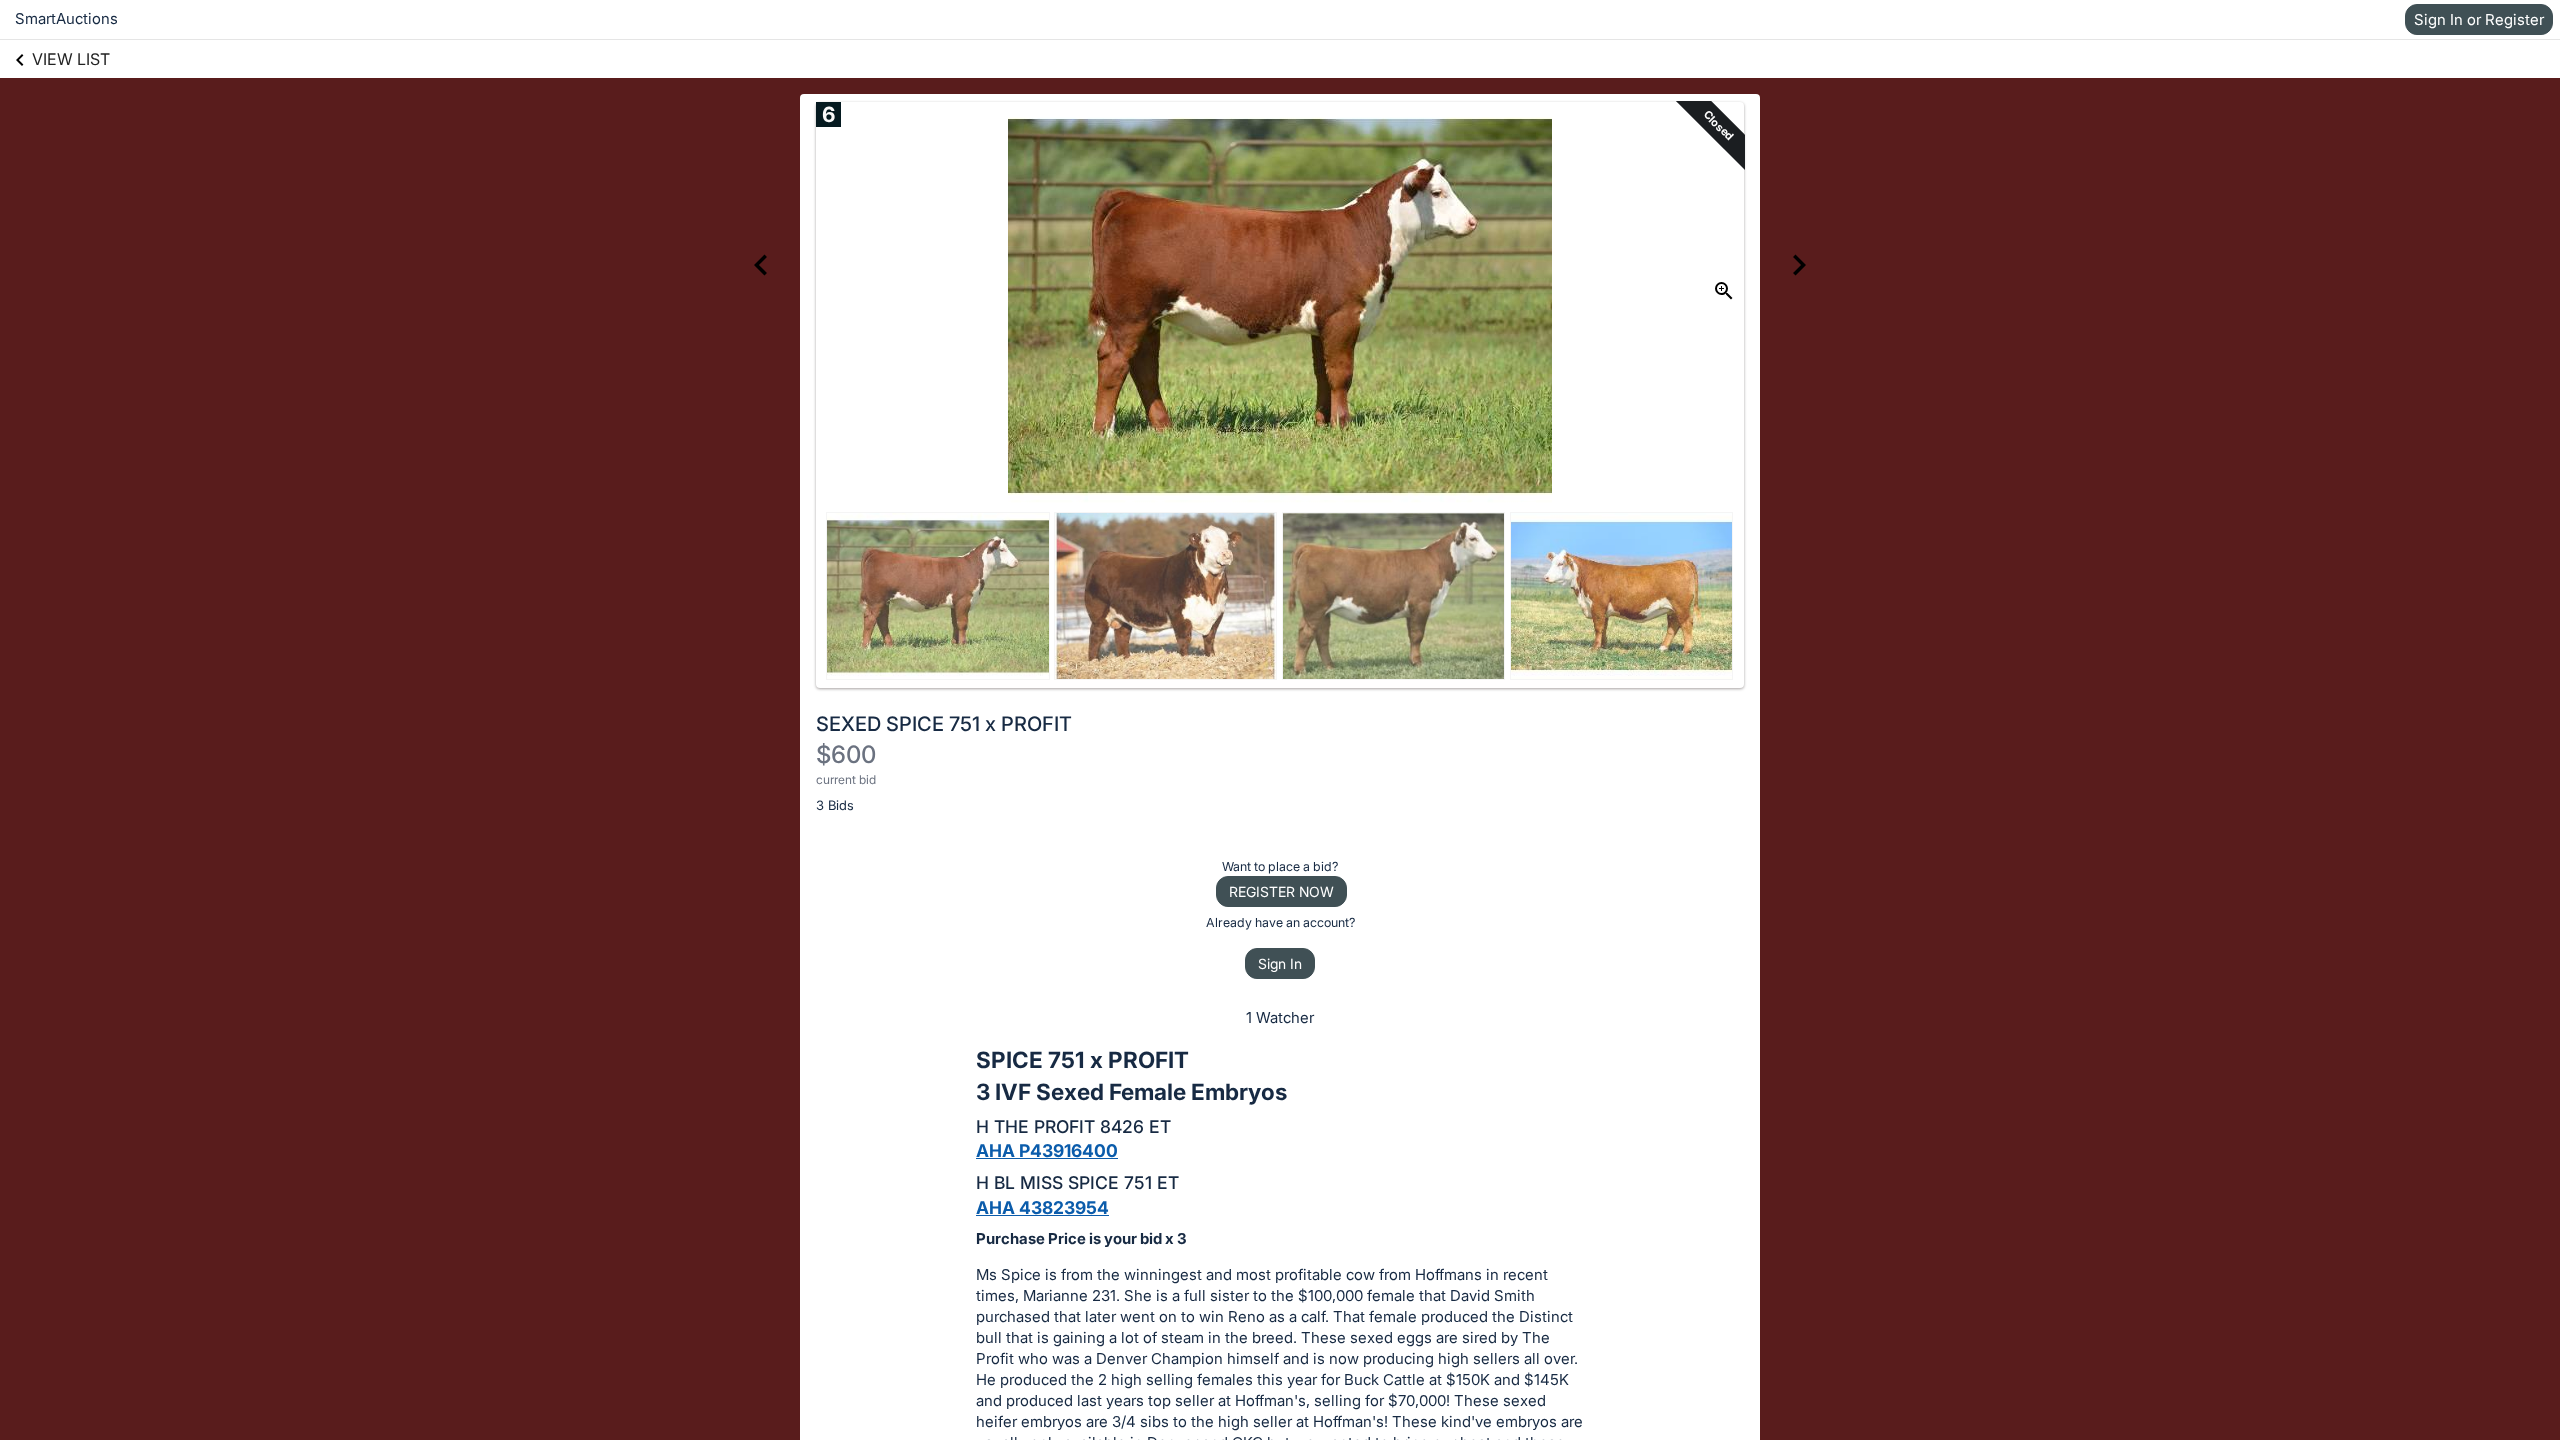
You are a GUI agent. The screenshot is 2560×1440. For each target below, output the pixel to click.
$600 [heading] (846, 754)
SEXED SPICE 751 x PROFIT (944, 724)
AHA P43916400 (1047, 1150)
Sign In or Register (2479, 19)
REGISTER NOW (1281, 891)
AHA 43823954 (1042, 1207)
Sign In (1280, 963)
